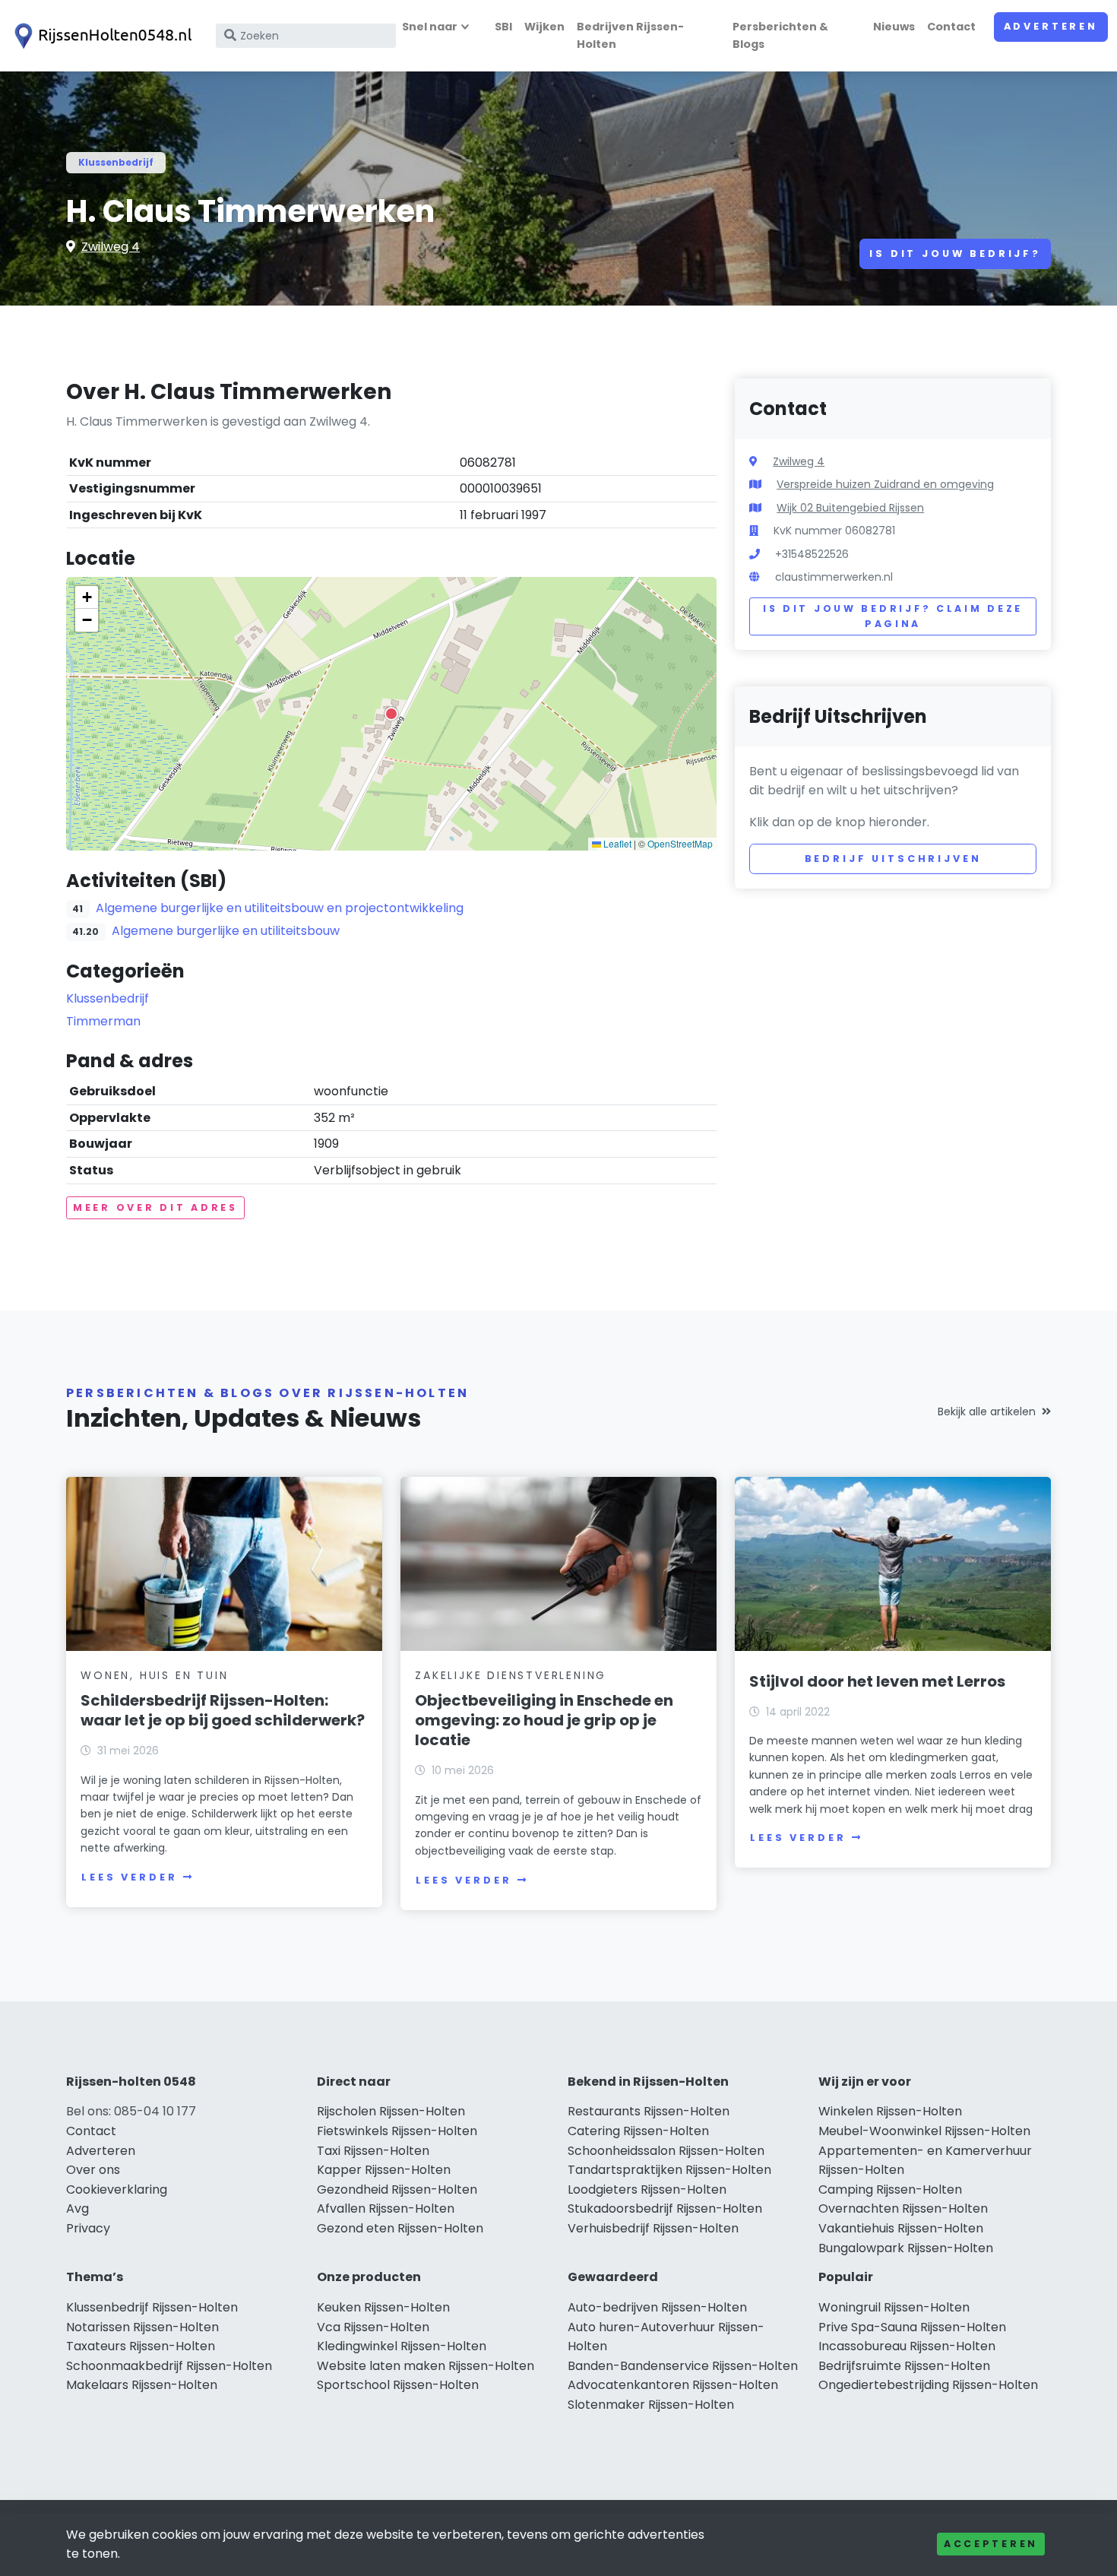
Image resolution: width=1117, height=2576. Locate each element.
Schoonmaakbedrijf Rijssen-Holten (169, 2366)
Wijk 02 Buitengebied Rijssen (850, 508)
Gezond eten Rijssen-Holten (400, 2228)
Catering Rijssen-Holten (638, 2131)
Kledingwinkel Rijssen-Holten (402, 2346)
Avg (78, 2208)
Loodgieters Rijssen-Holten (647, 2189)
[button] (391, 714)
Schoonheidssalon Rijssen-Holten (666, 2151)
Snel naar (430, 27)
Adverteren (1051, 26)
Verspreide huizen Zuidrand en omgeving (885, 484)
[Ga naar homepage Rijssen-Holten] (100, 36)
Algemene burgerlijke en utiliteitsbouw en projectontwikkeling (280, 908)
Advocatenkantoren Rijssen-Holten (673, 2385)
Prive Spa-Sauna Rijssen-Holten (912, 2327)
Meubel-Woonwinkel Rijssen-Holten (924, 2131)
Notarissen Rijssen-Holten (142, 2327)
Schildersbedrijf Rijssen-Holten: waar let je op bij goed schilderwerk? (223, 1710)
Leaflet (616, 843)
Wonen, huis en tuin (154, 1675)
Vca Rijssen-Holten (373, 2327)
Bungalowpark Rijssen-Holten (906, 2248)
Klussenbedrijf (116, 162)
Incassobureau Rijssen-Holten (907, 2346)
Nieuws (894, 27)
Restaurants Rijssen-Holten (649, 2111)
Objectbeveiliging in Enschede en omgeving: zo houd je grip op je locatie (544, 1720)
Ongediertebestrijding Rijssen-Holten (928, 2385)
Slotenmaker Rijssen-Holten (651, 2405)
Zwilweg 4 (111, 247)
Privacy (88, 2228)
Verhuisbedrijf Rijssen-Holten (653, 2228)
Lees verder (129, 1877)
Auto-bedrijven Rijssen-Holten (657, 2307)
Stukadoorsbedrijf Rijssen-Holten (665, 2208)
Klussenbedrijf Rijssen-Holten (152, 2307)
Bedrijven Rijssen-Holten (630, 35)
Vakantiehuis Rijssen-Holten (901, 2228)
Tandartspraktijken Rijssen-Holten (669, 2170)
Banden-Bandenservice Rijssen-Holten (683, 2366)
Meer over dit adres (155, 1207)
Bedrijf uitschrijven (893, 859)
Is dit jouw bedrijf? (955, 253)
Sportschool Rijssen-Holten (398, 2385)
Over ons (93, 2170)
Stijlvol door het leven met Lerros (877, 1681)
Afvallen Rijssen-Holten (386, 2208)
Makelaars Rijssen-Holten (142, 2385)
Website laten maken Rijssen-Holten (426, 2366)
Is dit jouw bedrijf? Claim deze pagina (893, 616)
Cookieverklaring (117, 2189)
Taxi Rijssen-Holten (373, 2151)
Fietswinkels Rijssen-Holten (397, 2131)
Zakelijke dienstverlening (511, 1675)
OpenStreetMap (680, 843)
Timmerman (103, 1021)
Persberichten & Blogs (780, 35)
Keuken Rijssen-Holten (383, 2307)
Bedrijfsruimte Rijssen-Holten (904, 2366)
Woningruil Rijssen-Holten (894, 2307)
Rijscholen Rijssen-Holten (391, 2111)
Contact (951, 27)
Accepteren (991, 2544)
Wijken (544, 27)
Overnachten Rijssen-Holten (903, 2208)
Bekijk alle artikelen (987, 1412)
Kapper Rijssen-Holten (384, 2170)
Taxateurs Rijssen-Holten (141, 2346)
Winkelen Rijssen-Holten (890, 2111)
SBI (503, 27)
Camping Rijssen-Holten (890, 2189)
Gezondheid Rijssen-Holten (397, 2189)
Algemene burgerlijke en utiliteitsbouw (226, 931)
